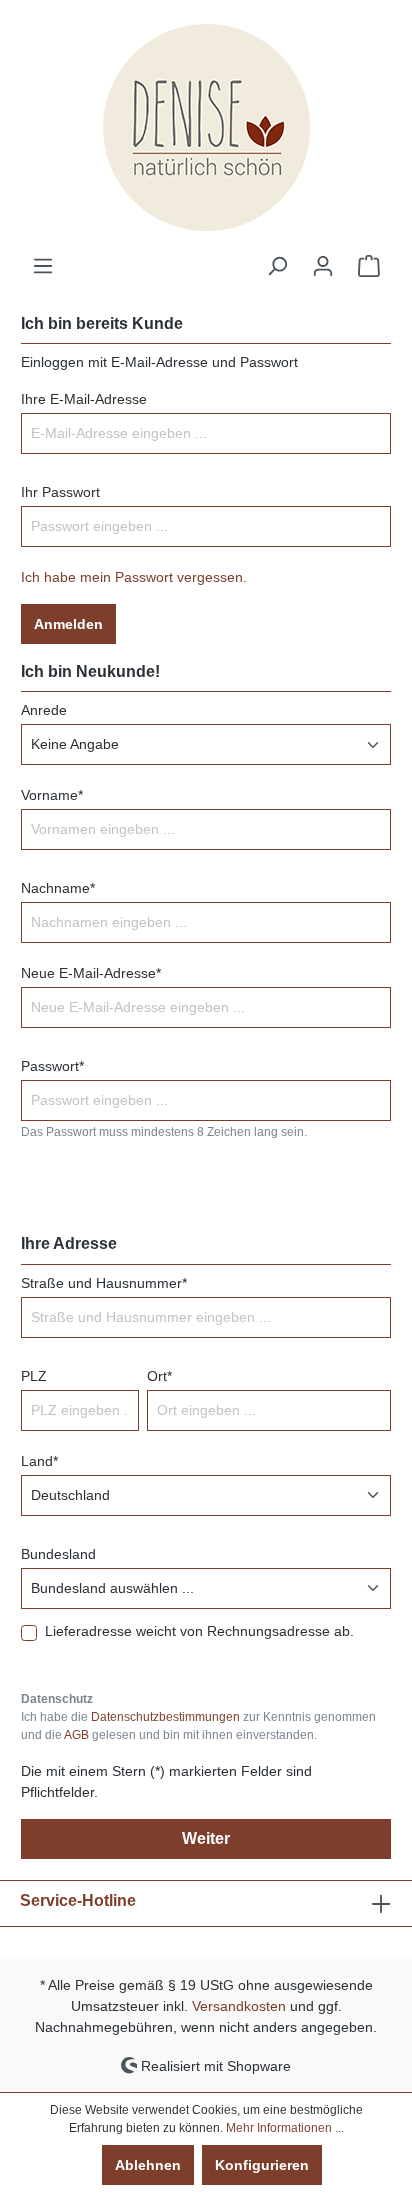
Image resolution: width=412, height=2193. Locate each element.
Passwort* (52, 1066)
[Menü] (43, 266)
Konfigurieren (262, 2165)
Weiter (206, 1838)
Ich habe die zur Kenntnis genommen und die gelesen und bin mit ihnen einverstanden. (198, 1726)
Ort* (159, 1376)
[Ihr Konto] (323, 266)
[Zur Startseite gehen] (206, 127)
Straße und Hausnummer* (104, 1283)
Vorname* (52, 795)
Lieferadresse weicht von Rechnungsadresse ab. (199, 1631)
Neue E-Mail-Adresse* (91, 973)
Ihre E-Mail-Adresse (84, 399)
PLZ (34, 1376)
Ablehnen (148, 2165)
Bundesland (58, 1554)
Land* (39, 1461)
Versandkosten (239, 2006)
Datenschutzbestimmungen (165, 1717)
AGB (76, 1735)
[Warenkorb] (369, 266)
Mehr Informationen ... (285, 2128)
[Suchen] (277, 266)
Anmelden (68, 624)
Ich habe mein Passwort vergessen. (134, 577)
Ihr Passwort (60, 492)
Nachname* (58, 888)
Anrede (44, 710)
